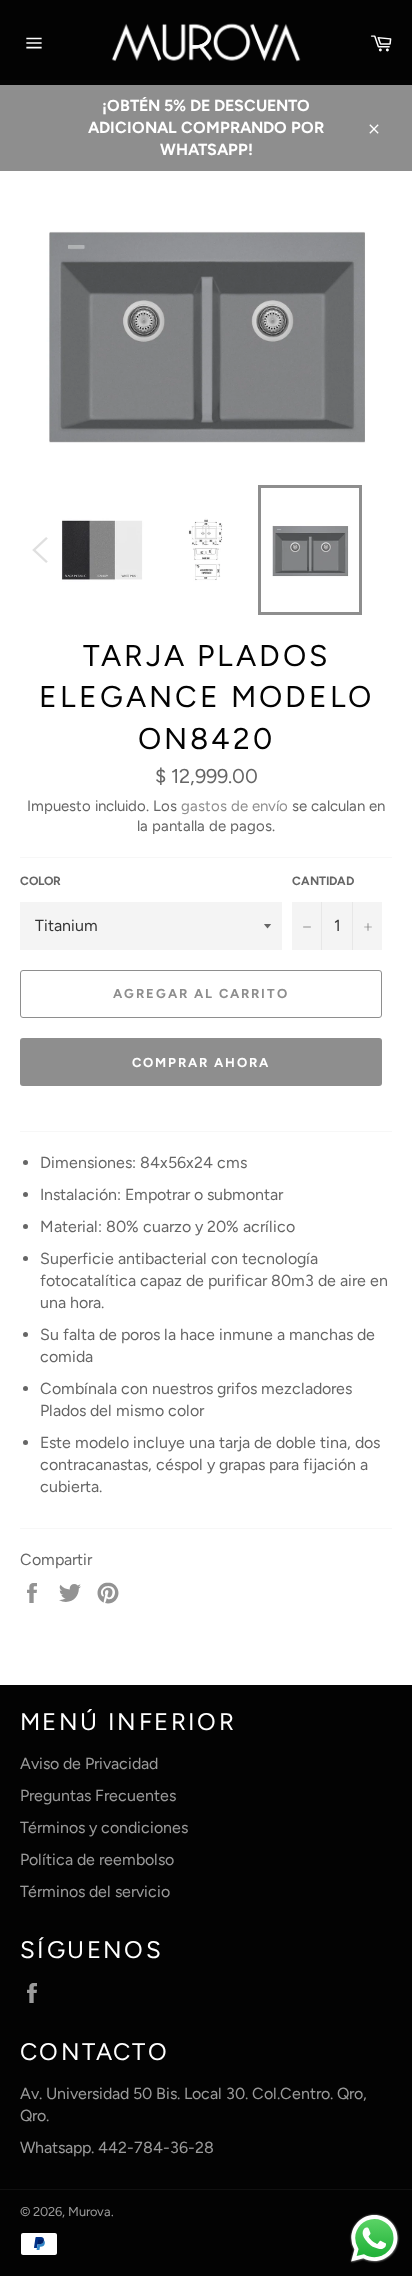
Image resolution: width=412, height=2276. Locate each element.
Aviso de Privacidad (89, 1763)
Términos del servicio (95, 1891)
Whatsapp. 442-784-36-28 (117, 2147)
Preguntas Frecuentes (98, 1795)
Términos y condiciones (104, 1827)
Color (40, 881)
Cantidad (323, 881)
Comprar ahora (200, 1062)
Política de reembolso (97, 1859)
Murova (89, 2211)
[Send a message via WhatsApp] (374, 2238)
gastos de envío (234, 806)
